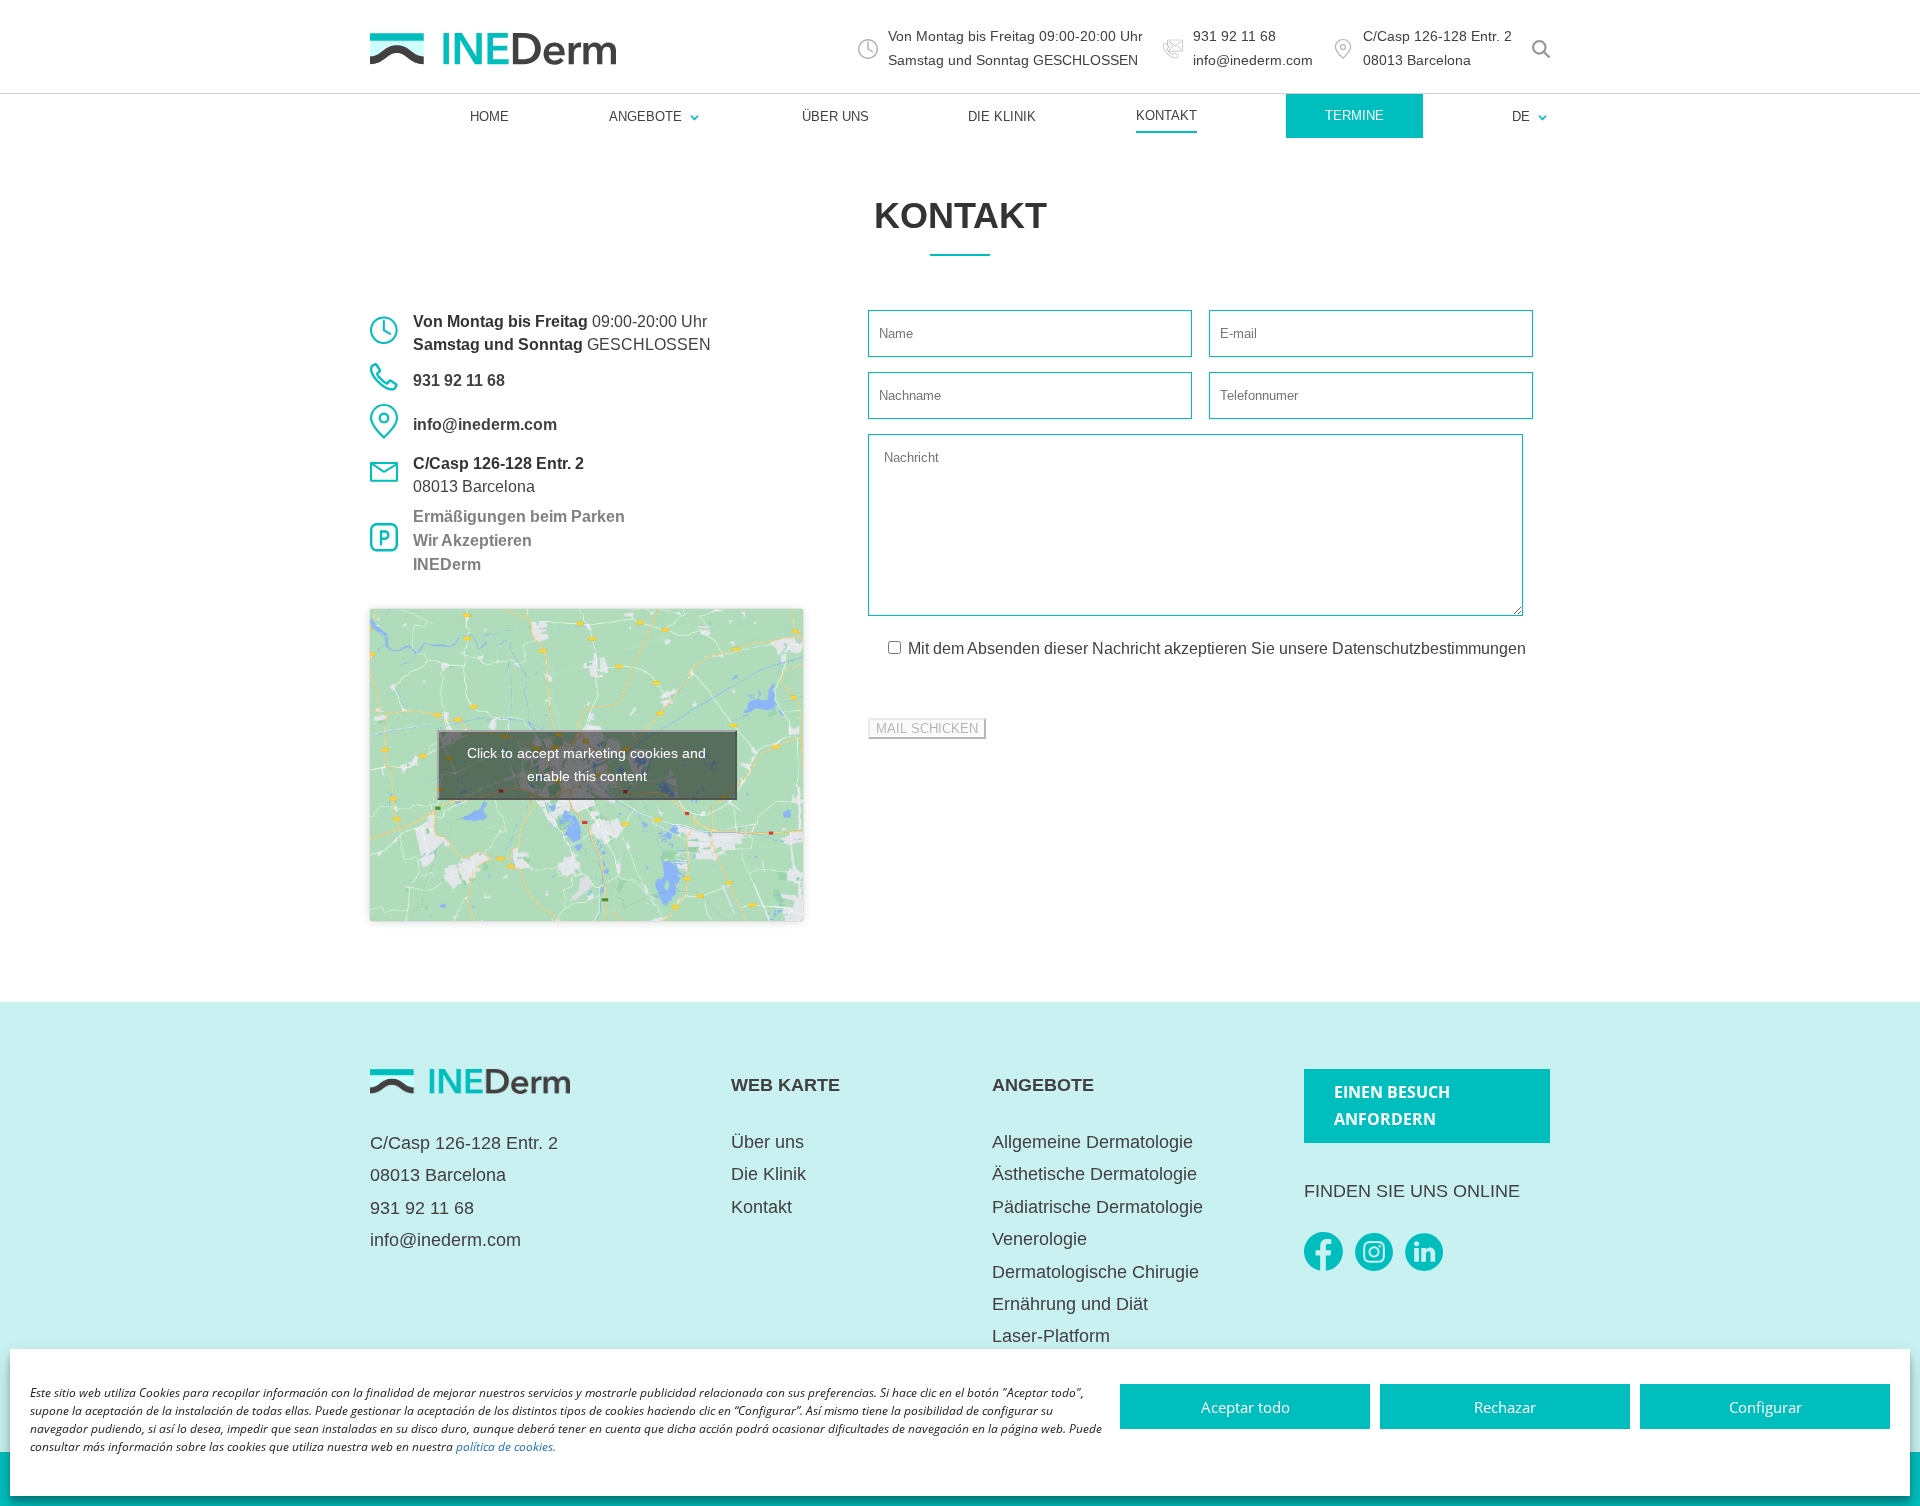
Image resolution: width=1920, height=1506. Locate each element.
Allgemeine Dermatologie (1092, 1142)
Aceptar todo (1245, 1407)
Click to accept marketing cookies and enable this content (586, 764)
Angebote (645, 117)
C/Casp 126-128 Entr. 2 (464, 1143)
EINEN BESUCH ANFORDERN (1392, 1105)
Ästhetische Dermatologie (1094, 1174)
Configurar (1765, 1407)
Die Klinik (1002, 117)
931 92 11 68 (459, 380)
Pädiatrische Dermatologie (1097, 1207)
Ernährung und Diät (1070, 1304)
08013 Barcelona (474, 486)
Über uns (835, 117)
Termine (1354, 116)
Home (489, 117)
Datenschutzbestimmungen (1429, 648)
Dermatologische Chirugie (1095, 1272)
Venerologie (1039, 1239)
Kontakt (1166, 116)
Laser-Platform (1051, 1336)
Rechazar (1505, 1407)
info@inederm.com (485, 424)
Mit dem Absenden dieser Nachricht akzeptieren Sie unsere (1215, 648)
